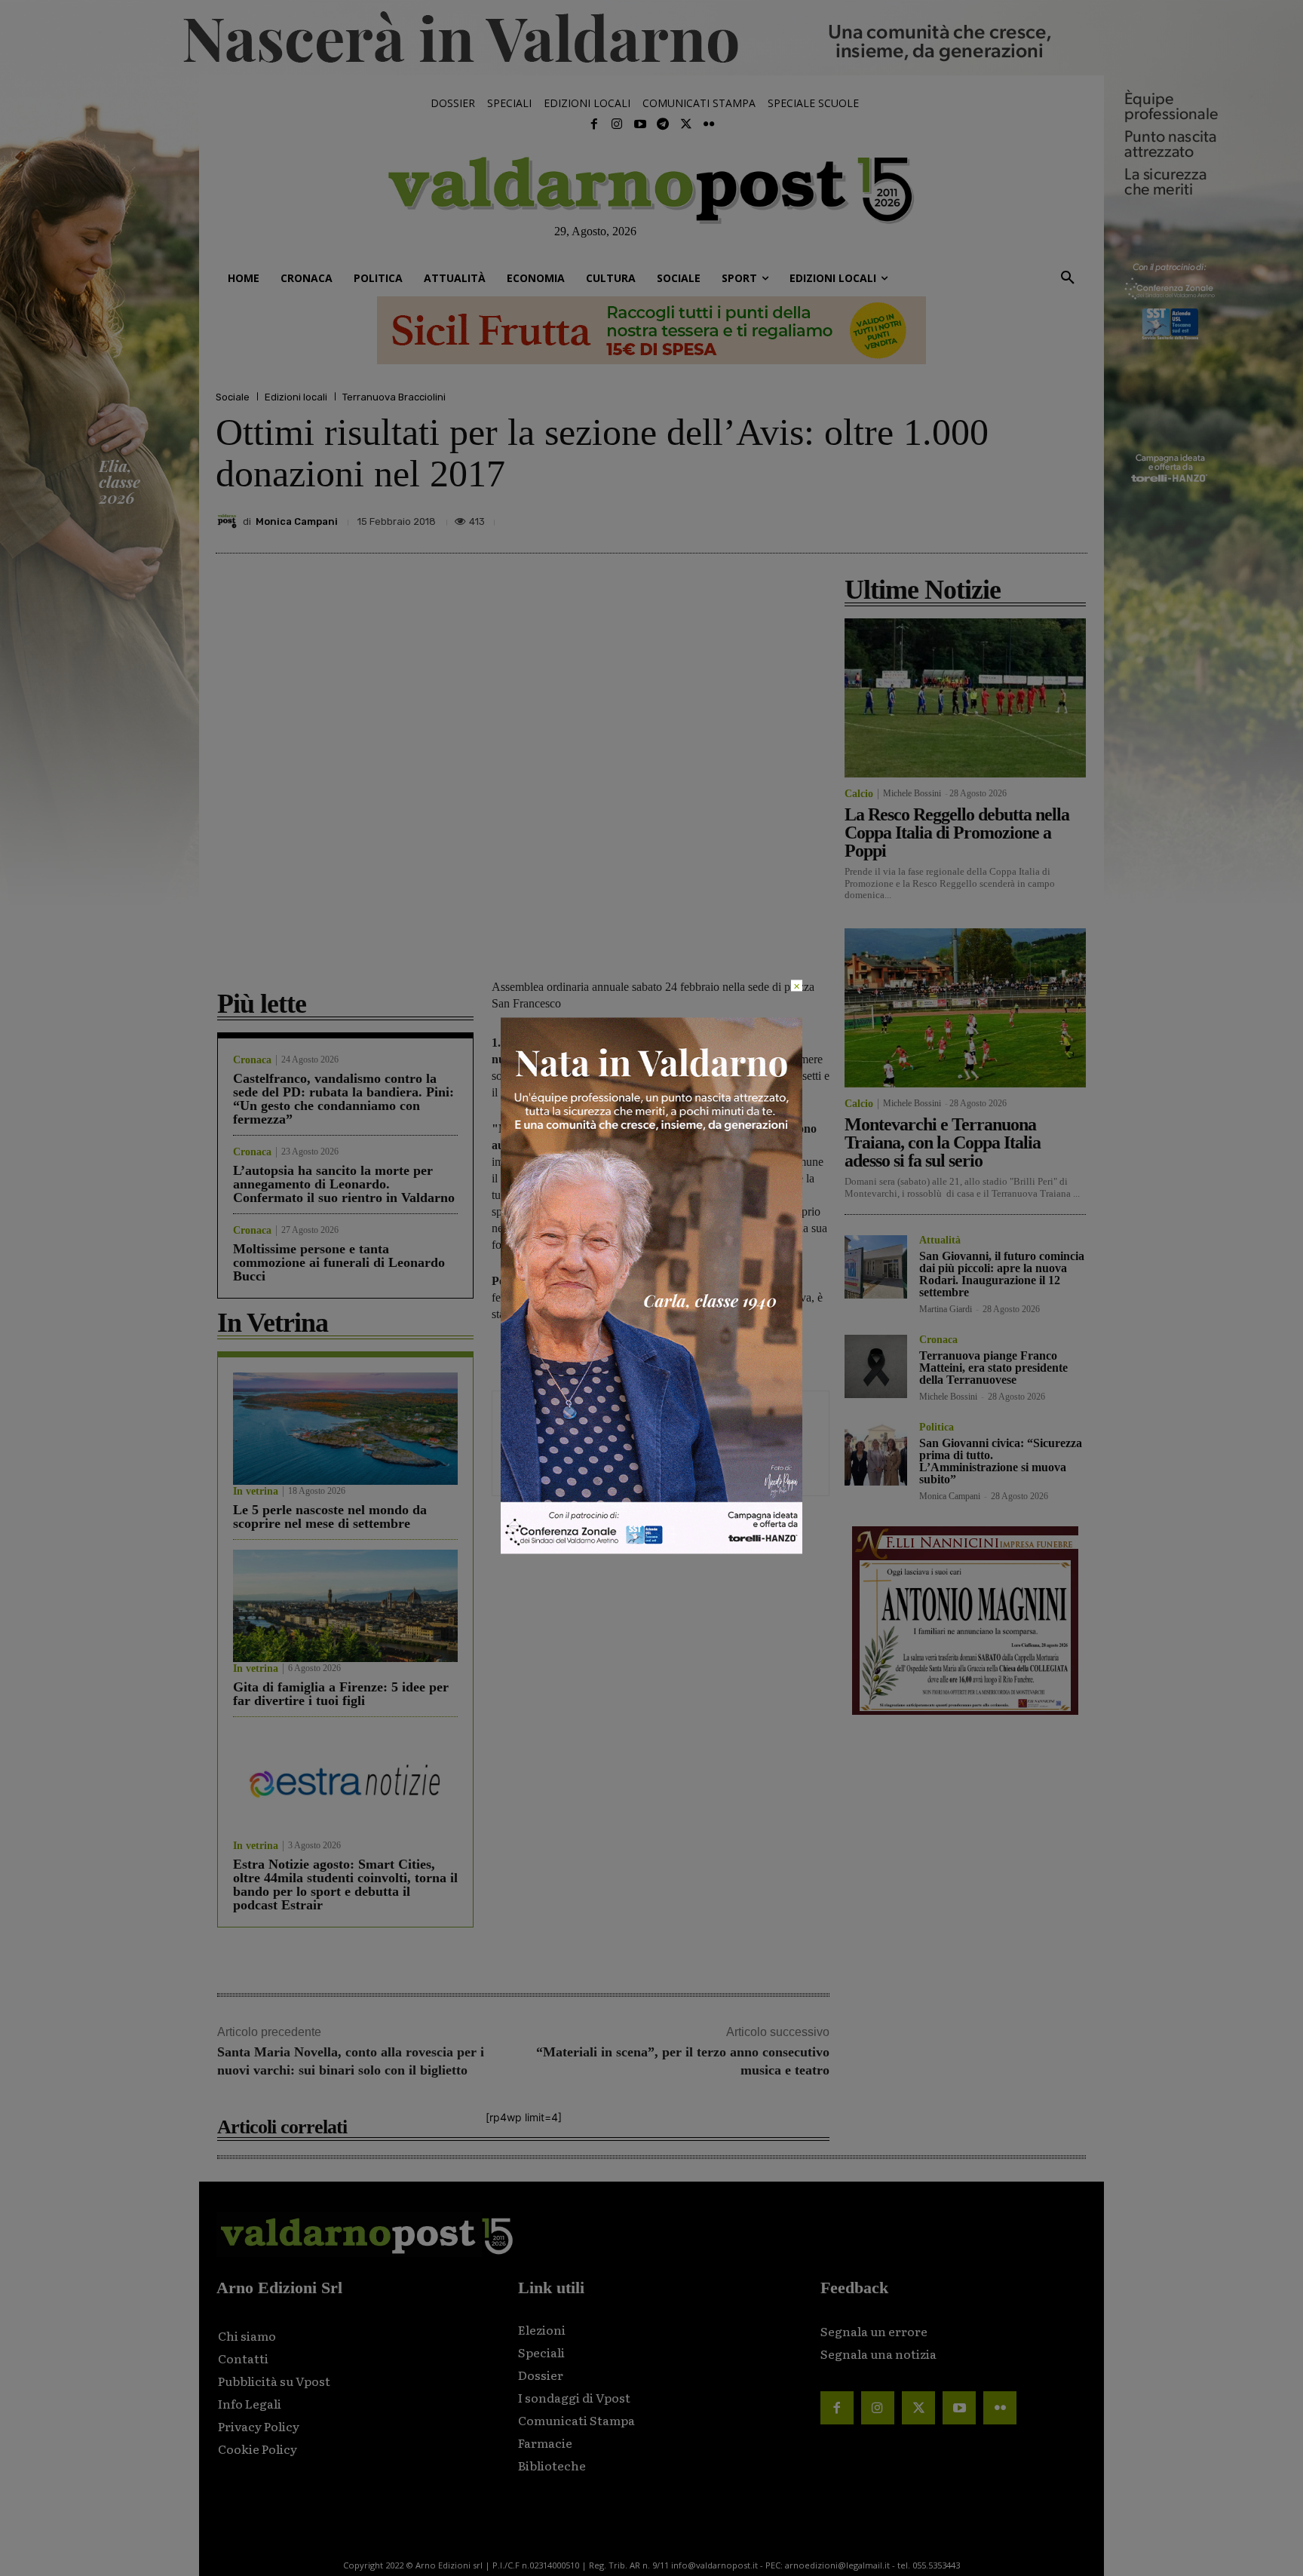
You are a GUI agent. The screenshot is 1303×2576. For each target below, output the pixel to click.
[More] (1072, 517)
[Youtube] (640, 124)
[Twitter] (685, 124)
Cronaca (252, 1060)
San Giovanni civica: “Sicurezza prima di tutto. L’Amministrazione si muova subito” (1001, 1461)
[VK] (1001, 517)
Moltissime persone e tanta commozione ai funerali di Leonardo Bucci (339, 1262)
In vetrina (256, 1492)
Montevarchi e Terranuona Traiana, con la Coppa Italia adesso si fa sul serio (943, 1142)
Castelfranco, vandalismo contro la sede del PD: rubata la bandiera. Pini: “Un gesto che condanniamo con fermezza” (343, 1099)
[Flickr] (709, 124)
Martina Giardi (946, 1309)
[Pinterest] (967, 517)
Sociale (233, 397)
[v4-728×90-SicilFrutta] (651, 330)
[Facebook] (594, 124)
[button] (1068, 278)
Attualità (940, 1240)
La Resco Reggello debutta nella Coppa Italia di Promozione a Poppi (957, 833)
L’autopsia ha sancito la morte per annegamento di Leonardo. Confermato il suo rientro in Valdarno (344, 1184)
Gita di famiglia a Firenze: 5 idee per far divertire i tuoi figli (341, 1694)
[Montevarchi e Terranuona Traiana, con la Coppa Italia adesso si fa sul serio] (965, 1008)
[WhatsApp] (1036, 517)
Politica (937, 1428)
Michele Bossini (912, 793)
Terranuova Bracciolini (394, 397)
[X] (932, 517)
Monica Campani (297, 521)
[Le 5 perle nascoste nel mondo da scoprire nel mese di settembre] (345, 1429)
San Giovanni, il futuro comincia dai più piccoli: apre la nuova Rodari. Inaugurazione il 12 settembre (1002, 1274)
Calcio (859, 794)
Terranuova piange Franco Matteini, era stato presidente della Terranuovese (993, 1368)
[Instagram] (617, 124)
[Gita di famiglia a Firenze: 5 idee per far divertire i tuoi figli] (345, 1606)
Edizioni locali (296, 397)
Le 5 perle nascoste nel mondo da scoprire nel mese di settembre (330, 1516)
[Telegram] (663, 124)
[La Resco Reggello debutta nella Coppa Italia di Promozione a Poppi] (965, 698)
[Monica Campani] (229, 521)
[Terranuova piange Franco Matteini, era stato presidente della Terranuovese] (876, 1366)
